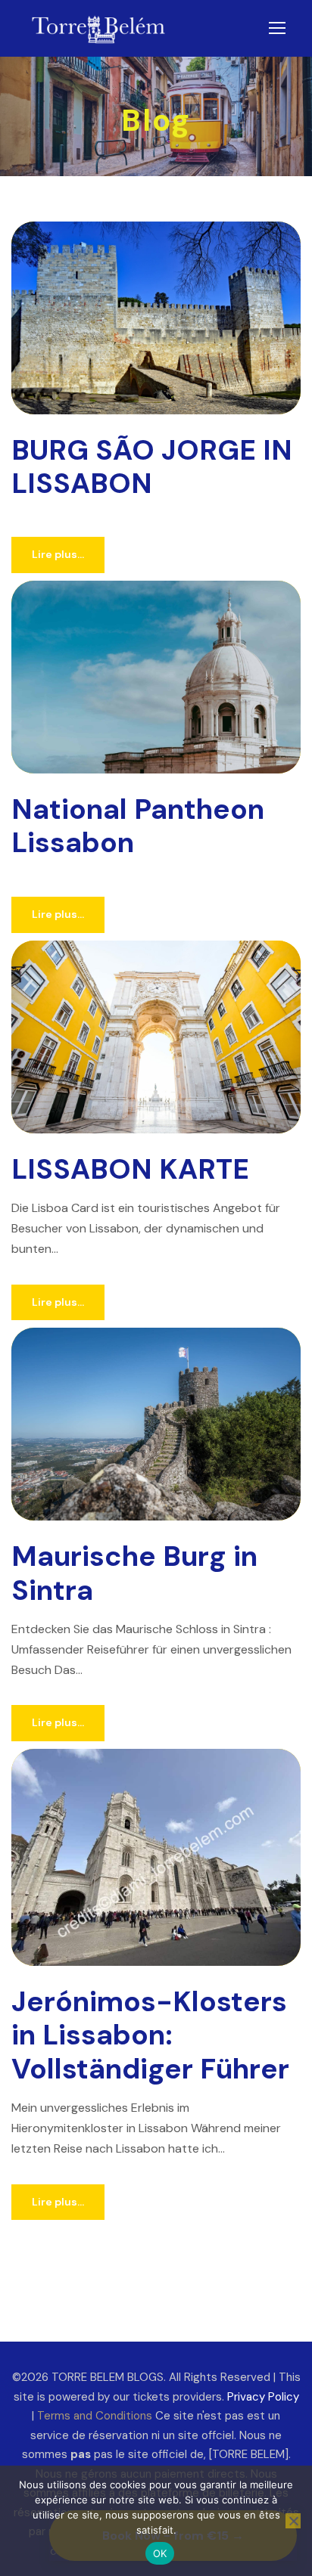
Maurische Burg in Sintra (134, 1573)
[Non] (293, 2521)
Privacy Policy (263, 2397)
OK (160, 2553)
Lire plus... (58, 554)
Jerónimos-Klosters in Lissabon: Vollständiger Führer (150, 2035)
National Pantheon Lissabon (138, 826)
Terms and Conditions (95, 2416)
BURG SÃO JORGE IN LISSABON (152, 467)
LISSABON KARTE (130, 1169)
